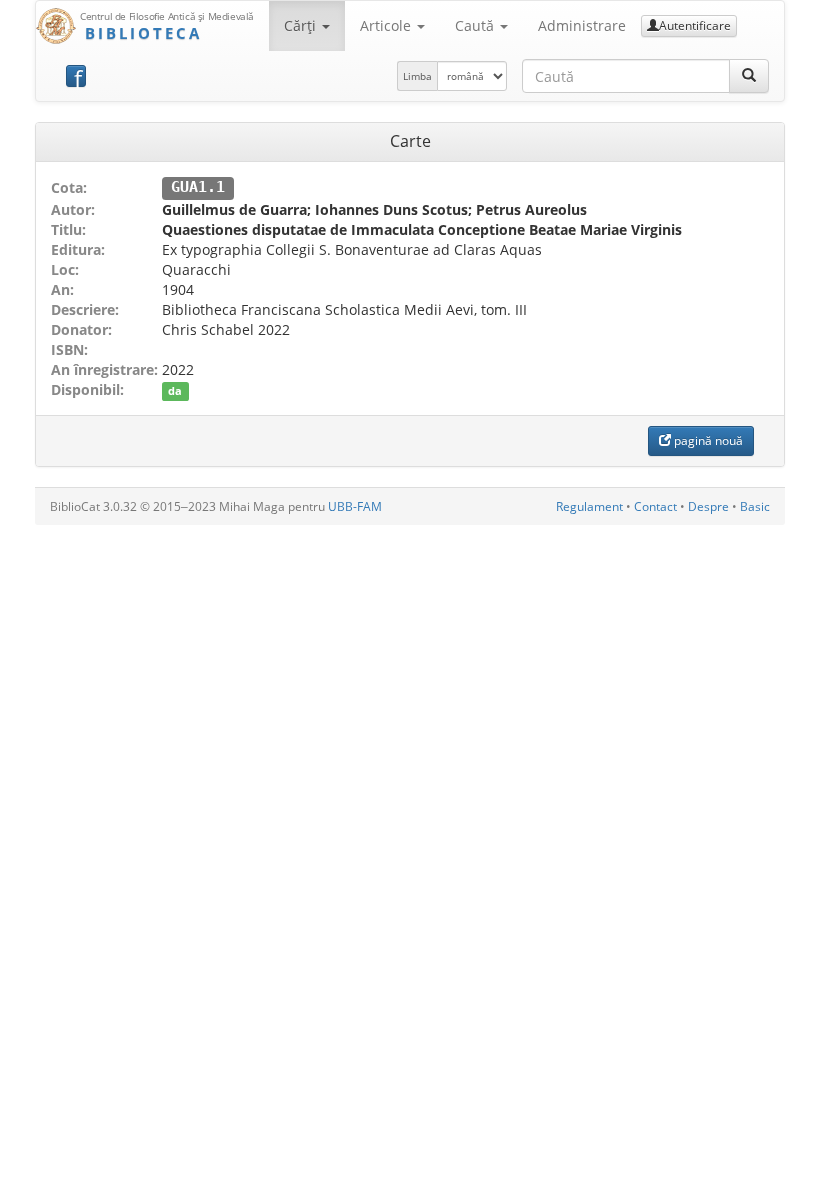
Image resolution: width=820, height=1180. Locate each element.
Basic (755, 506)
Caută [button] (476, 25)
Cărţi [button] (302, 25)
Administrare (582, 25)
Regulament (589, 506)
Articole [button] (387, 25)
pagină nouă (707, 440)
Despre (708, 506)
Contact (655, 506)
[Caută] (749, 76)
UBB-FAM (355, 506)
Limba (417, 76)
